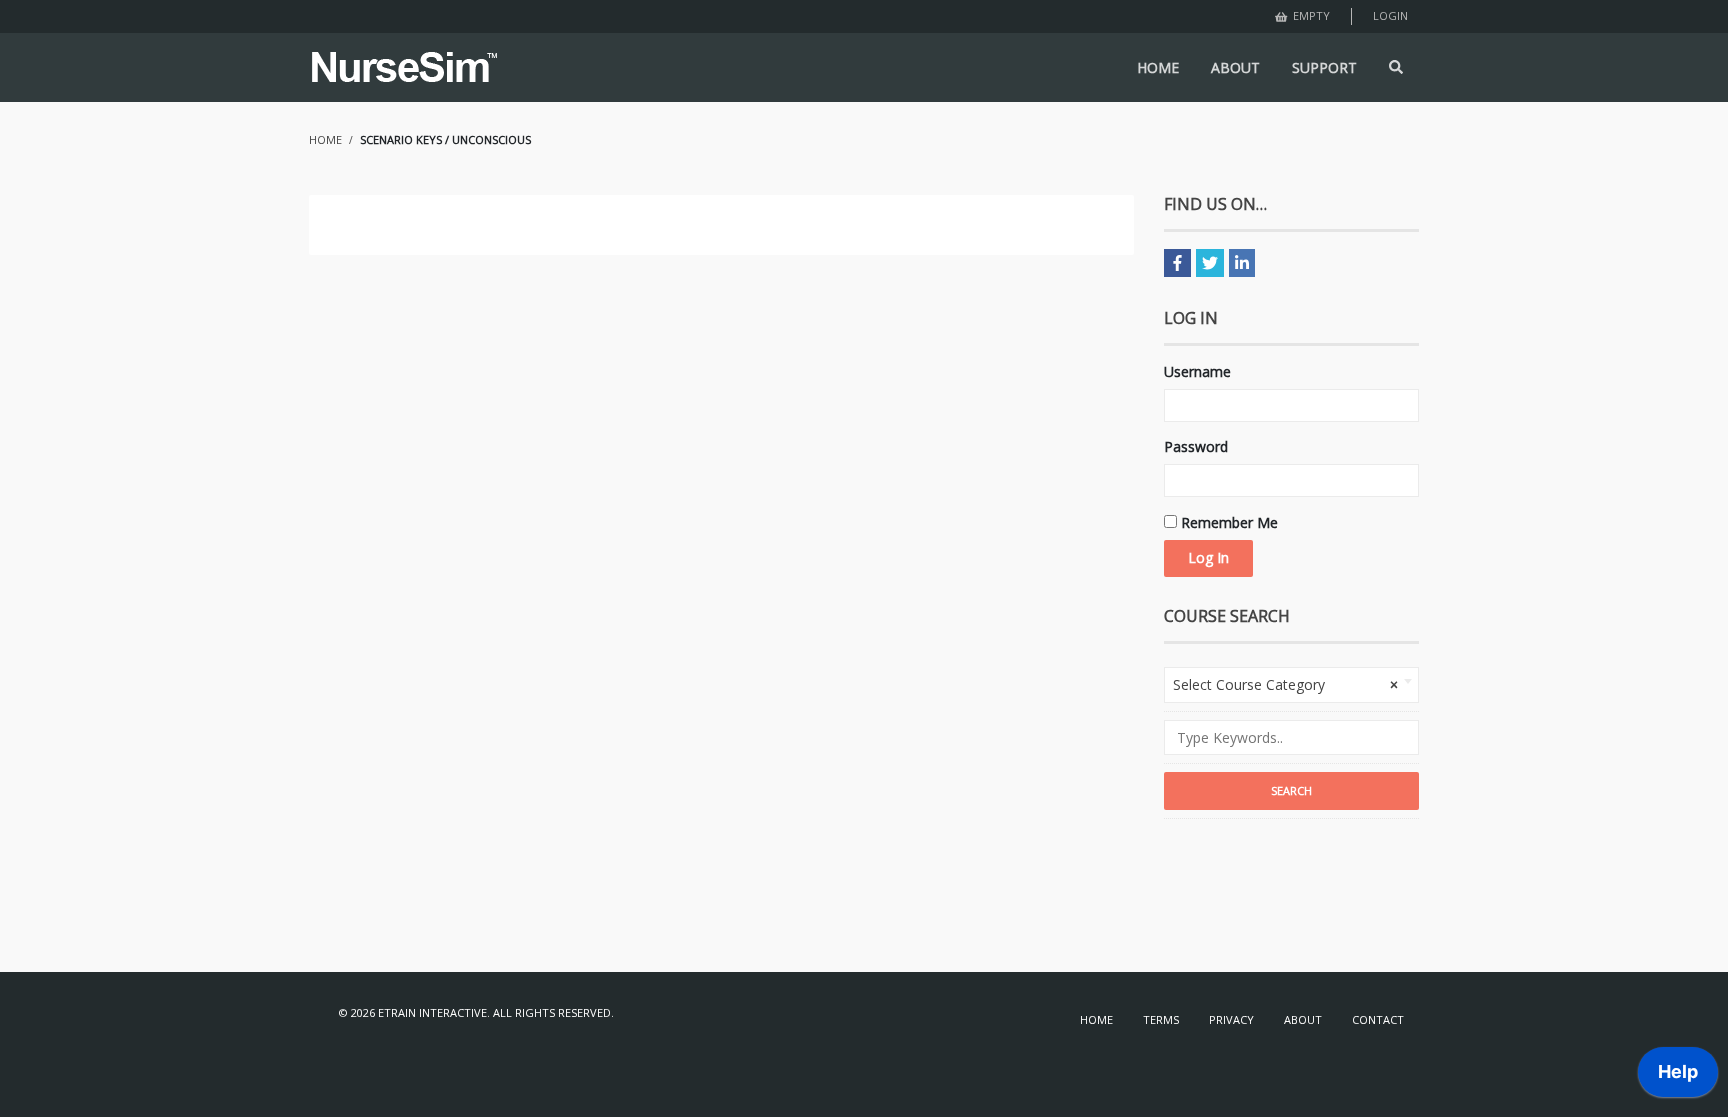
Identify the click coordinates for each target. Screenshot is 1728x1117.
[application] (1678, 1077)
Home (1096, 1019)
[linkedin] (1242, 263)
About (1303, 1019)
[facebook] (1177, 263)
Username (1197, 371)
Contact (1378, 1019)
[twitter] (1210, 263)
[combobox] (1291, 685)
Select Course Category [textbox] (1285, 684)
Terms (1161, 1019)
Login (1390, 15)
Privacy (1231, 1019)
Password (1196, 446)
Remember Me (1227, 522)
